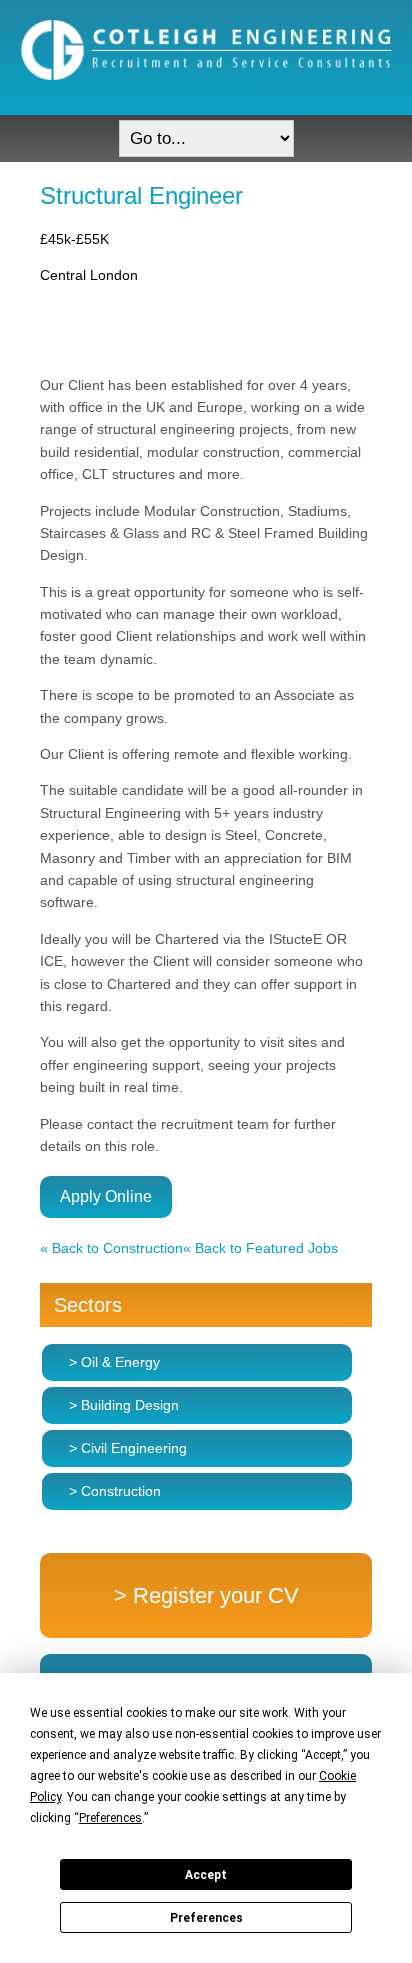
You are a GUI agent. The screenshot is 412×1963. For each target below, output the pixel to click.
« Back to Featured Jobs (260, 1248)
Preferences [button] (110, 1818)
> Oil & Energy (114, 1362)
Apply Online (106, 1196)
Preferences (206, 1918)
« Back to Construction (111, 1248)
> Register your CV (206, 1595)
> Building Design (124, 1405)
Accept (206, 1875)
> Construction (115, 1491)
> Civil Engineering (128, 1448)
